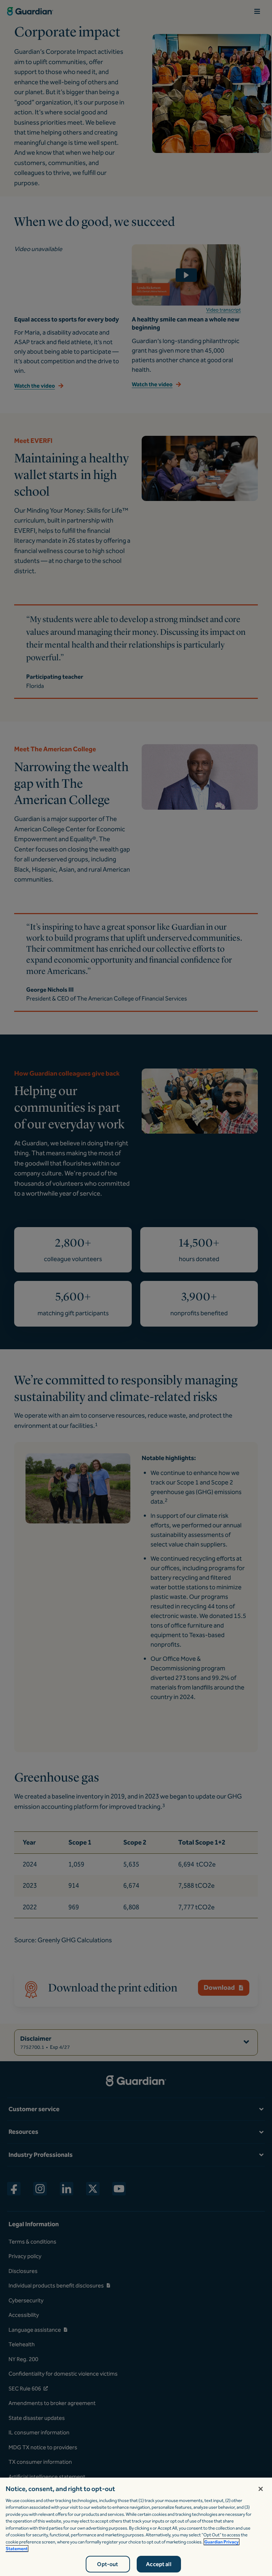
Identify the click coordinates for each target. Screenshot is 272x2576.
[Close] (261, 2489)
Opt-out (107, 2564)
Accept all (159, 2564)
